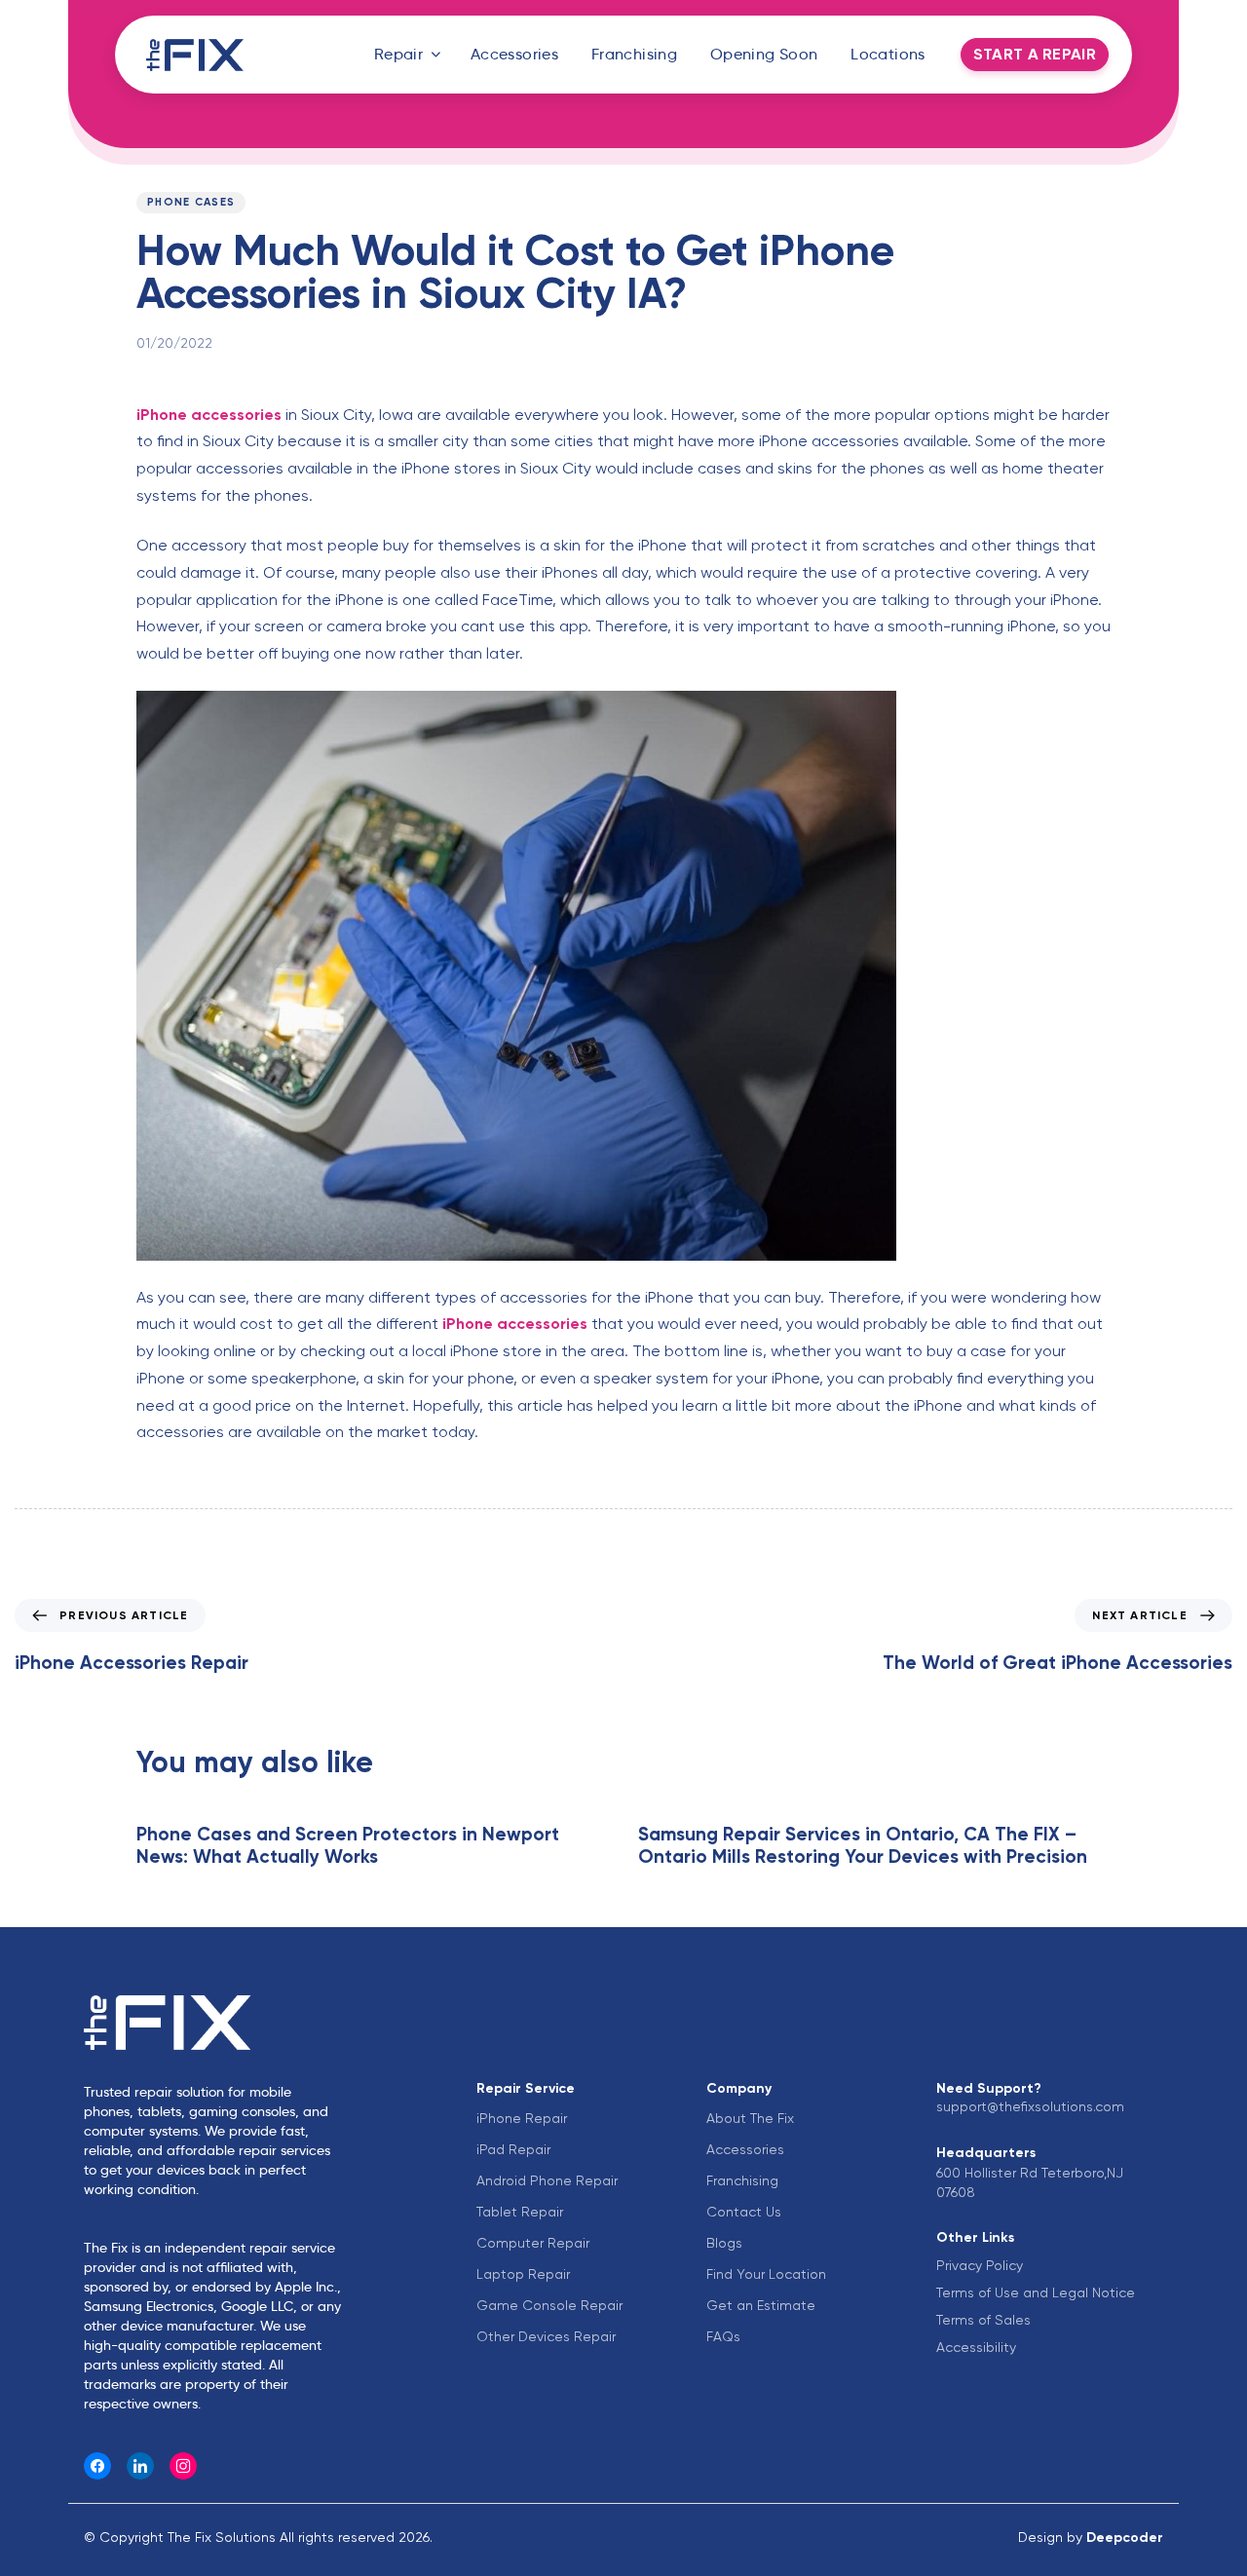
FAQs (723, 2336)
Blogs (724, 2243)
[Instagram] (183, 2466)
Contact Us (744, 2212)
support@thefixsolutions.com (1030, 2106)
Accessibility (976, 2347)
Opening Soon (764, 54)
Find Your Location (766, 2274)
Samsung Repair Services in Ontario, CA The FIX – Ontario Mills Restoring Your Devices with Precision (863, 1845)
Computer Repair (533, 2243)
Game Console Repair (549, 2305)
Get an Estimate (761, 2305)
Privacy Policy (980, 2265)
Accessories (514, 54)
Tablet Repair (520, 2212)
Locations (888, 54)
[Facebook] (97, 2466)
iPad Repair (513, 2149)
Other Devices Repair (546, 2336)
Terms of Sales (983, 2320)
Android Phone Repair (547, 2180)
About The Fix (750, 2118)
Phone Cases (191, 202)
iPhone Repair (522, 2118)
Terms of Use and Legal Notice (1036, 2292)
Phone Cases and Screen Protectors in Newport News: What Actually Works (348, 1845)
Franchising (634, 54)
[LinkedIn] (140, 2466)
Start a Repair (1035, 54)
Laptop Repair (523, 2274)
